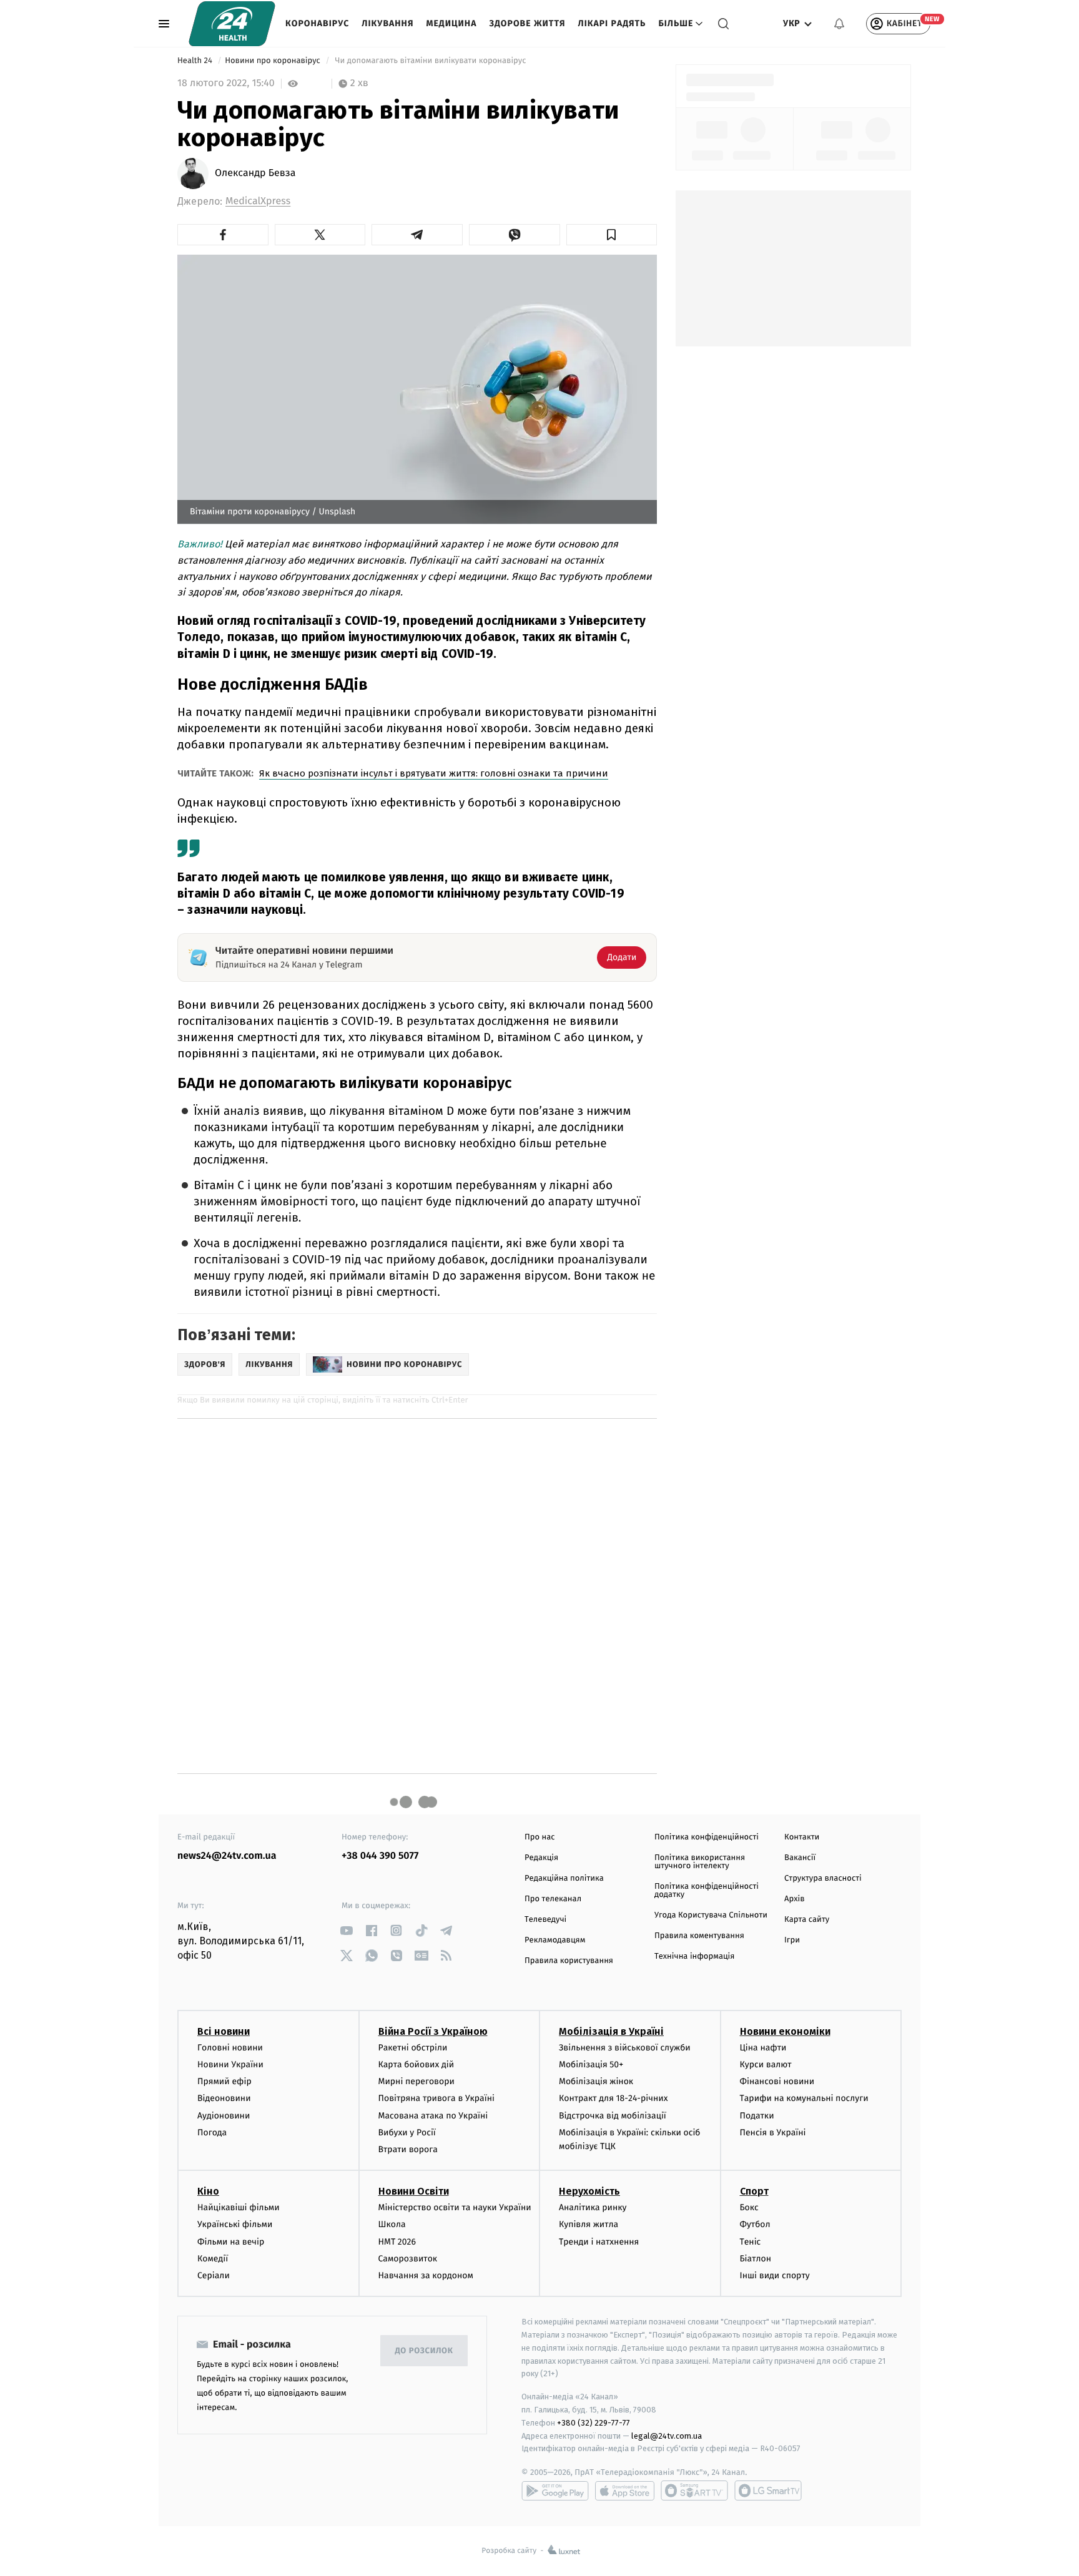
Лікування (387, 23)
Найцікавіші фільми (239, 2207)
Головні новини (230, 2048)
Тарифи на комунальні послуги (804, 2098)
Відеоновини (224, 2098)
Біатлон (756, 2259)
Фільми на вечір (231, 2242)
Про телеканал (553, 1899)
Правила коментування (699, 1936)
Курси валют (766, 2064)
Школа (392, 2224)
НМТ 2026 (397, 2242)
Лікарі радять (612, 23)
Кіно (208, 2191)
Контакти (802, 1837)
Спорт (754, 2191)
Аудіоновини (224, 2116)
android (555, 2490)
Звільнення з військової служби (625, 2048)
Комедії (213, 2259)
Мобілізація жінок (596, 2081)
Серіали (214, 2275)
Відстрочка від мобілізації (613, 2116)
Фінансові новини (777, 2081)
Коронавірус (317, 23)
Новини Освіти (414, 2191)
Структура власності (823, 1878)
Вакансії (800, 1858)
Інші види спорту (775, 2275)
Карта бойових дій (416, 2064)
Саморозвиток (408, 2259)
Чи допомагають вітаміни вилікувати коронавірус (431, 61)
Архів (794, 1899)
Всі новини (224, 2031)
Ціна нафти (763, 2048)
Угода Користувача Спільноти (711, 1915)
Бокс (749, 2207)
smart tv (694, 2490)
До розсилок (424, 2351)
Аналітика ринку (593, 2207)
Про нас (540, 1837)
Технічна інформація (694, 1956)
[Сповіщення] (839, 24)
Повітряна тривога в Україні (436, 2098)
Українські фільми (235, 2224)
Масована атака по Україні (433, 2116)
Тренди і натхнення (599, 2242)
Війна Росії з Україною (433, 2031)
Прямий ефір (224, 2081)
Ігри (792, 1940)
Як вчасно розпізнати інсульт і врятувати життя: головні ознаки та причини (434, 773)
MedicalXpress (258, 201)
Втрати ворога (408, 2149)
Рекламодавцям (555, 1940)
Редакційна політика (564, 1878)
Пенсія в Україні (773, 2133)
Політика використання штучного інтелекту (700, 1862)
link (346, 1930)
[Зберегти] (612, 235)
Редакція (541, 1858)
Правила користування (569, 1961)
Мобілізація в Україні (611, 2031)
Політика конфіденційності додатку (707, 1891)
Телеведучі (545, 1920)
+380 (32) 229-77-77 (594, 2423)
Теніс (751, 2242)
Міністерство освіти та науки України (455, 2207)
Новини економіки (785, 2031)
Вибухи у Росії (407, 2133)
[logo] (232, 24)
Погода (212, 2133)
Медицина (451, 23)
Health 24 (196, 61)
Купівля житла (589, 2224)
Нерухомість (589, 2191)
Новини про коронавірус (273, 61)
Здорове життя (527, 23)
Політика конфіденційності (707, 1837)
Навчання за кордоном (426, 2275)
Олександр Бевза (255, 174)
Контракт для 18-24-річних (613, 2098)
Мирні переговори (416, 2081)
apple (625, 2490)
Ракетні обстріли (413, 2048)
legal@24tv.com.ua (667, 2436)
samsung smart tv (768, 2490)
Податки (757, 2116)
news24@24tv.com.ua (227, 1856)
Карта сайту (807, 1920)
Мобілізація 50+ (591, 2064)
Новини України (230, 2064)
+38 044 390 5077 (380, 1856)
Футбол (755, 2224)
